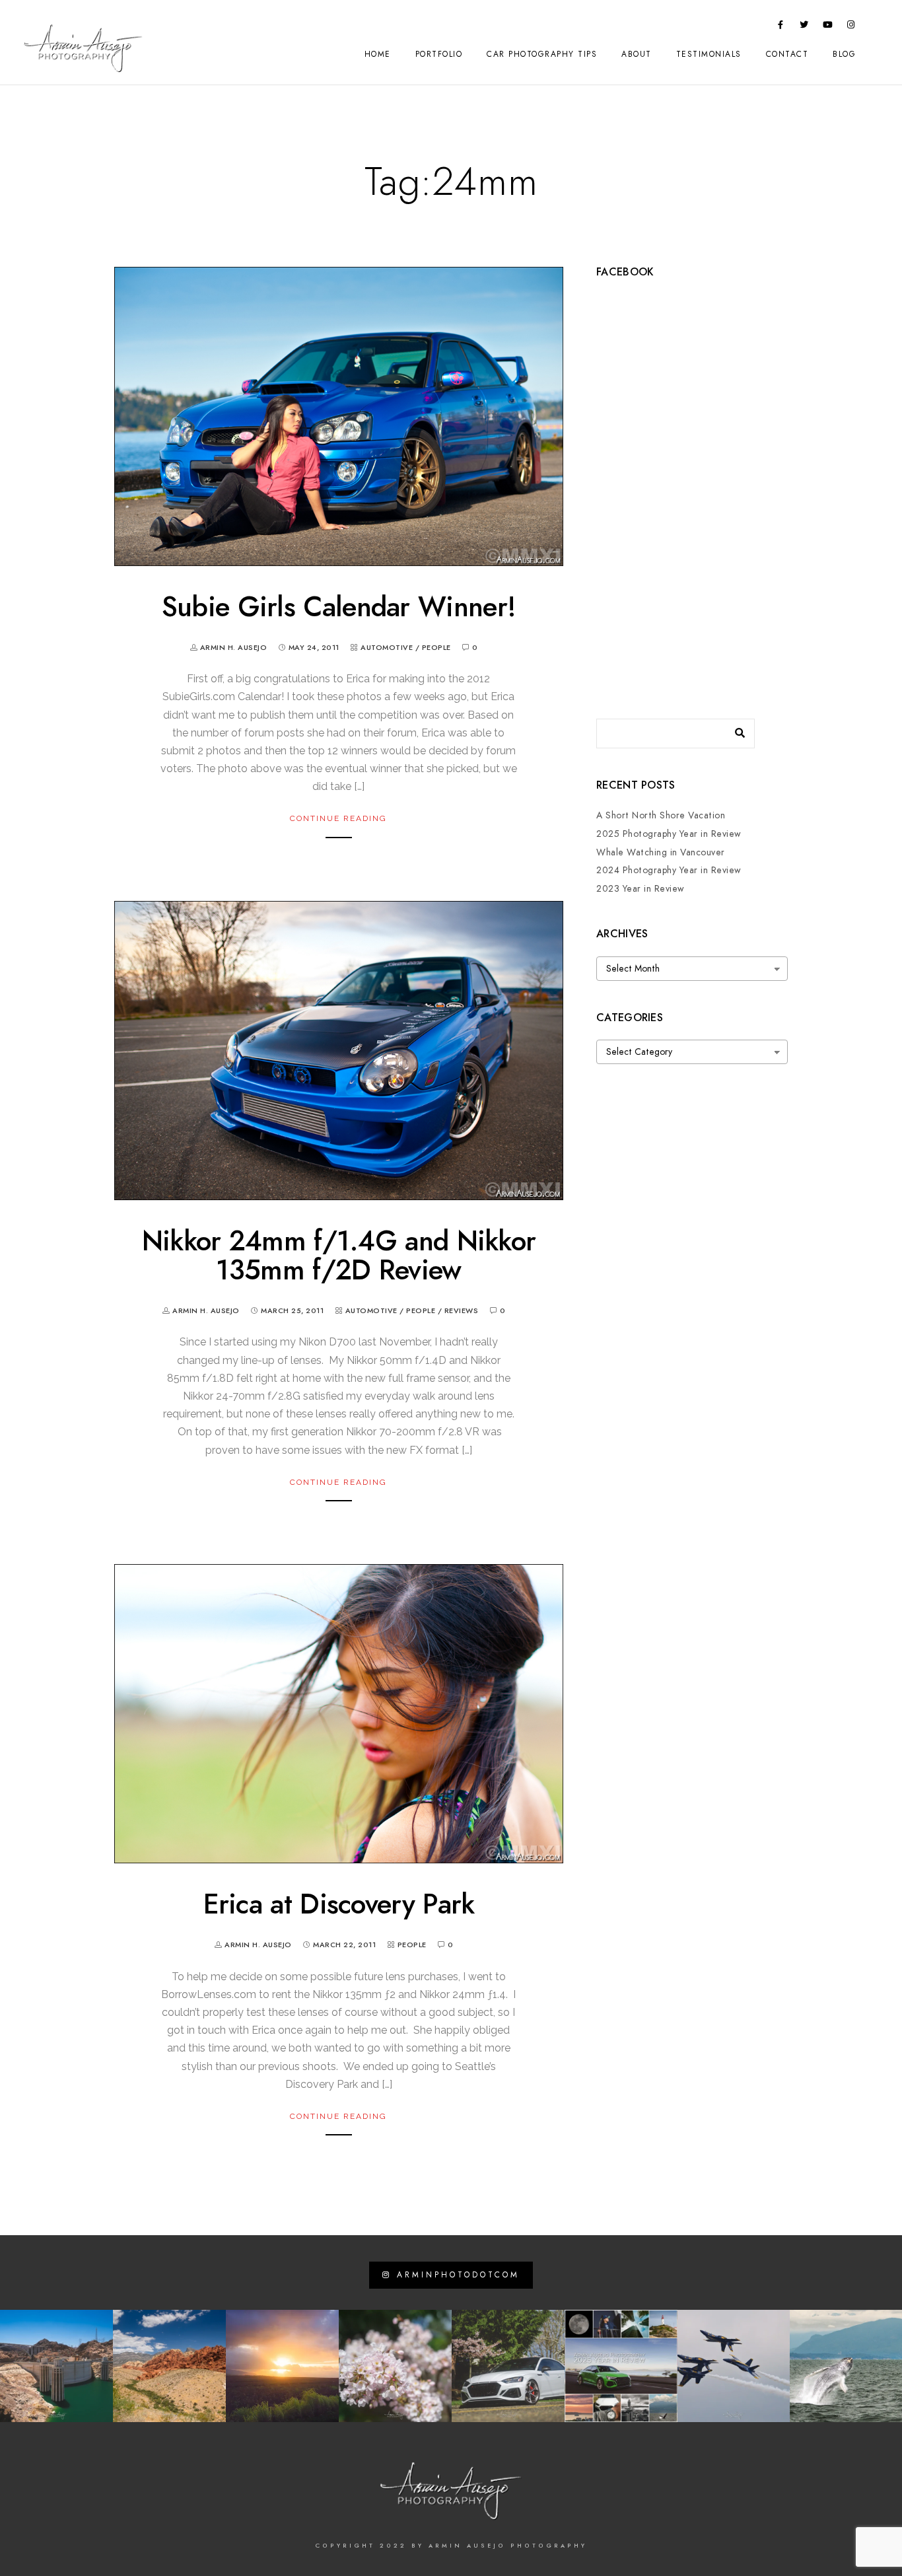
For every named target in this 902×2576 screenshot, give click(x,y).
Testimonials (709, 54)
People (436, 648)
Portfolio (439, 54)
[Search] (735, 730)
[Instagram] (851, 27)
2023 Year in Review (641, 889)
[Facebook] (781, 27)
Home (378, 54)
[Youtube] (828, 27)
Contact (787, 54)
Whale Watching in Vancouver (661, 852)
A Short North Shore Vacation (661, 815)
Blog (844, 54)
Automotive (387, 648)
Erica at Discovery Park (339, 1904)
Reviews (462, 1311)
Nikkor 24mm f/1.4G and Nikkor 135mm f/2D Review (339, 1256)
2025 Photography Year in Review (669, 834)
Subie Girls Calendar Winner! (339, 607)
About (637, 54)
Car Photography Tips (542, 54)
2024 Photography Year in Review (669, 870)
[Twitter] (804, 27)
